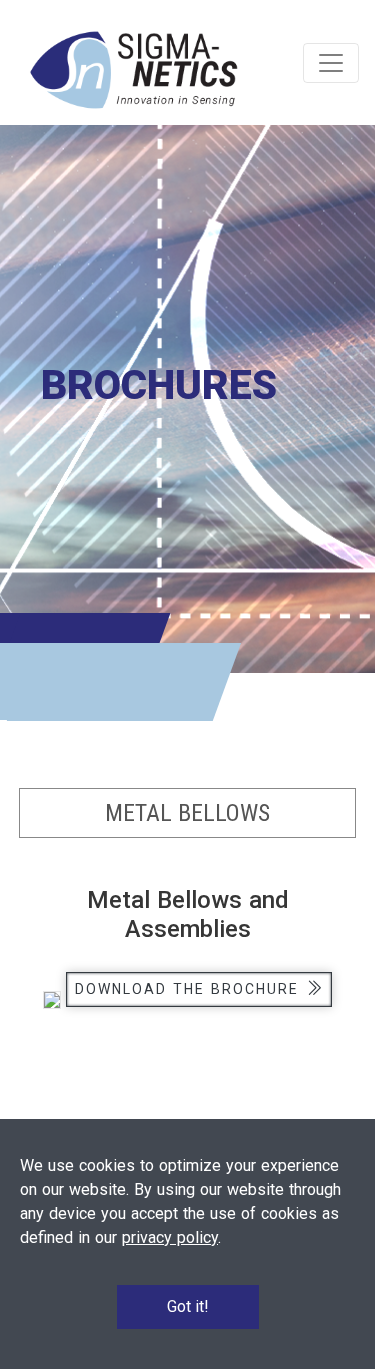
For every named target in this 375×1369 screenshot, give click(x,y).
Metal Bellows (187, 813)
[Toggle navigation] (331, 63)
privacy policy (170, 1237)
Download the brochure (190, 989)
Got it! (188, 1306)
